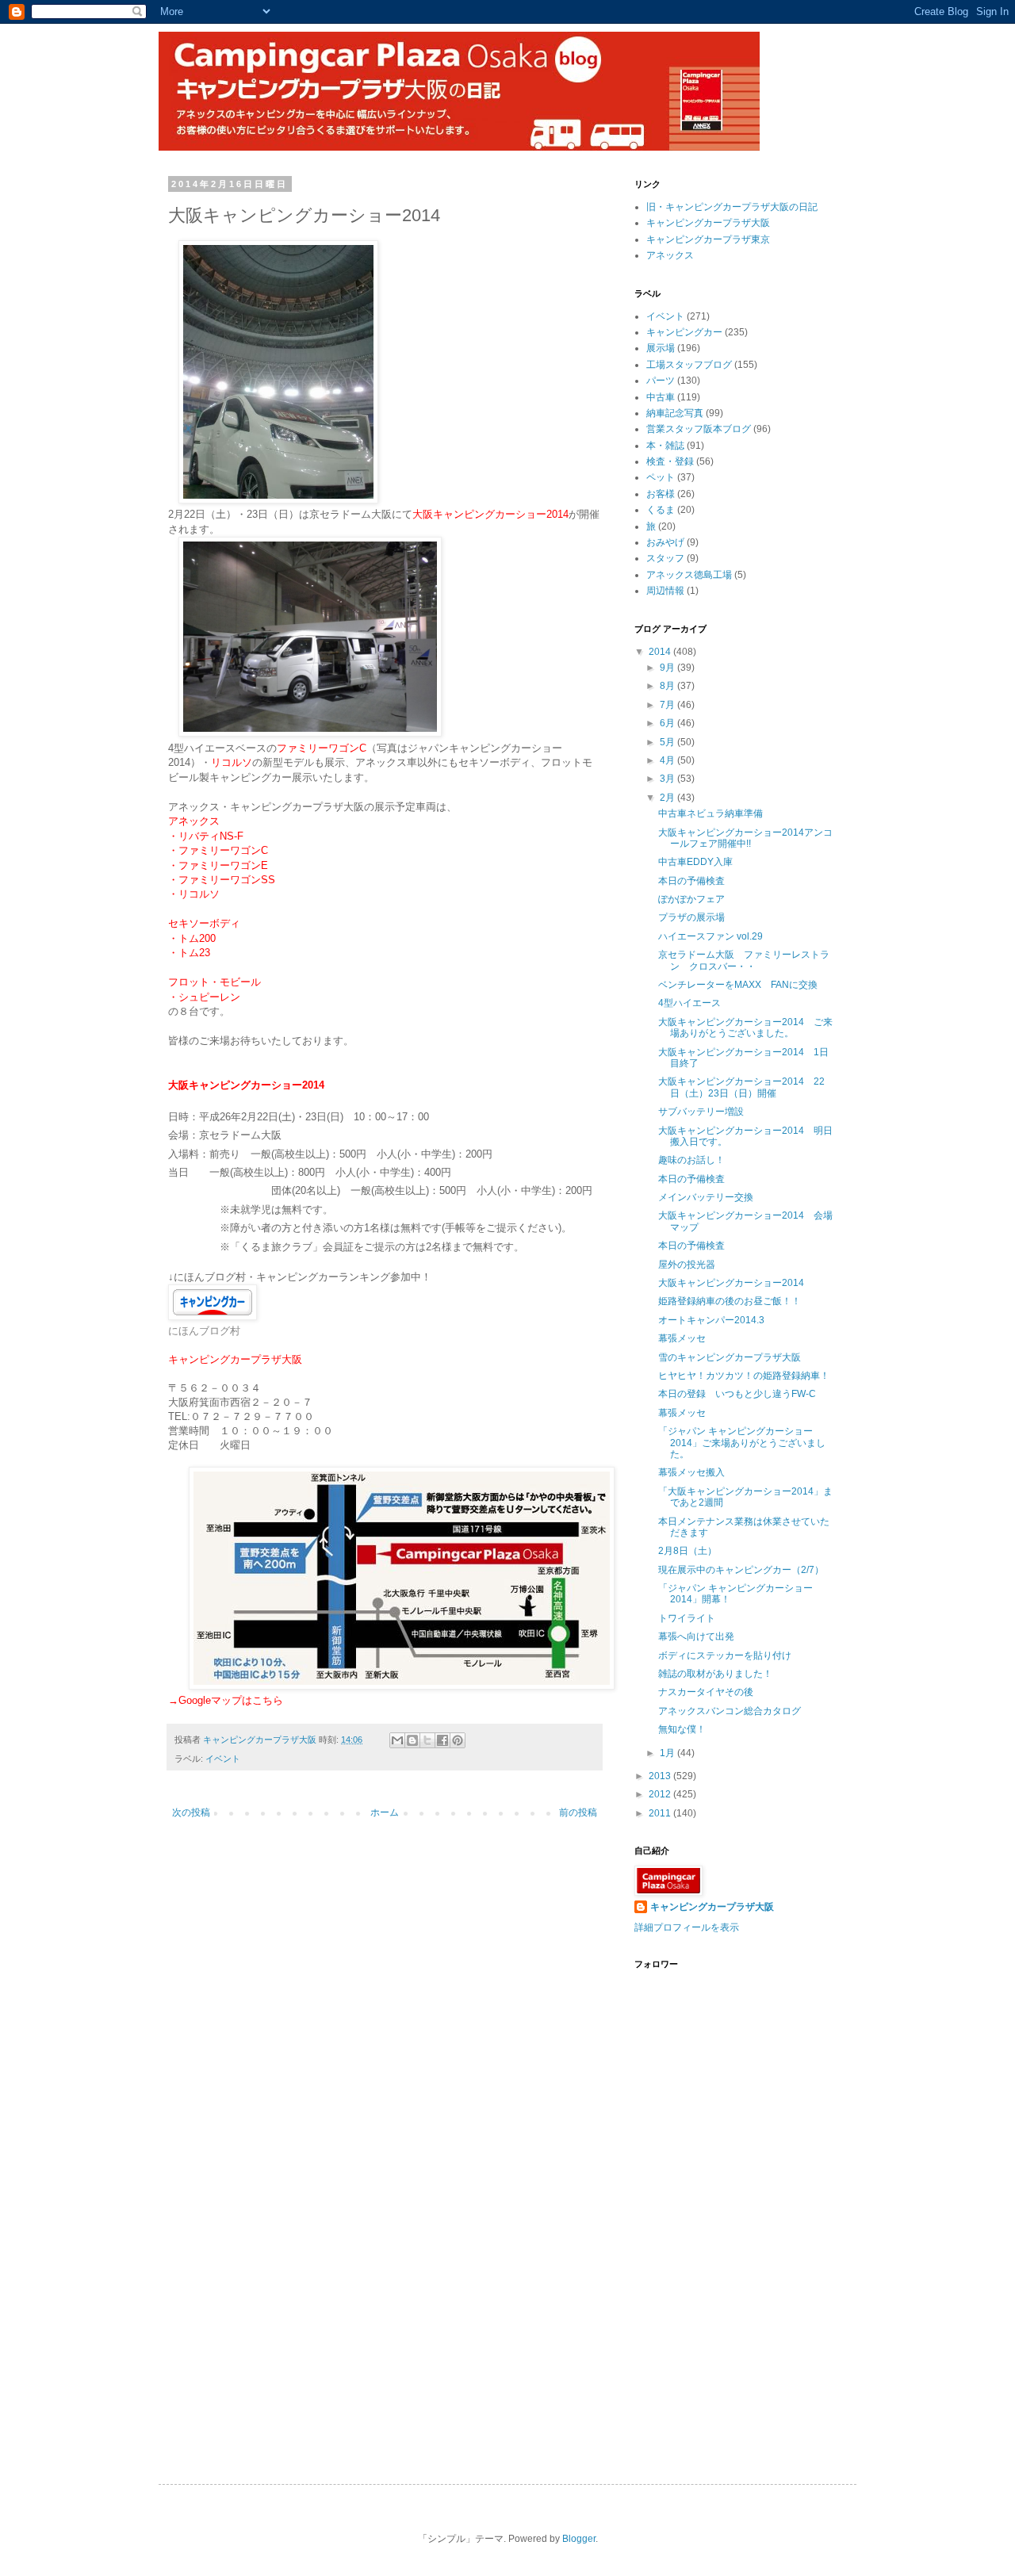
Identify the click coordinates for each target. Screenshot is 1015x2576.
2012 (661, 1794)
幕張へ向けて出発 (696, 1636)
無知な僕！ (682, 1729)
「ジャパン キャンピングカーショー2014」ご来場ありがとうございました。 (742, 1443)
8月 (668, 686)
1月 (668, 1753)
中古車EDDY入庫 (695, 862)
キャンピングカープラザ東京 (708, 239)
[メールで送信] (397, 1740)
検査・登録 (670, 461)
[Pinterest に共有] (458, 1740)
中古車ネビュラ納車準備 (710, 813)
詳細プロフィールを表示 (687, 1927)
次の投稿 (191, 1812)
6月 (668, 723)
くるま (661, 510)
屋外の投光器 (687, 1265)
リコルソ (232, 762)
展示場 (661, 348)
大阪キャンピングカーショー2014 (731, 1283)
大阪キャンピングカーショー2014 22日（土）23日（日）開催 (741, 1087)
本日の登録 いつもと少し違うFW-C (737, 1394)
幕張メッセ (682, 1338)
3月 (668, 779)
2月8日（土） (688, 1551)
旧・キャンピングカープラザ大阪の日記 (732, 207)
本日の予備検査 (691, 881)
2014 (661, 652)
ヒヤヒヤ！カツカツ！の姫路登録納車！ (744, 1376)
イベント (223, 1759)
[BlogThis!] (412, 1740)
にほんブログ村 (204, 1331)
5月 (668, 742)
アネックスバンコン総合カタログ (730, 1711)
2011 (661, 1813)
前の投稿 (578, 1812)
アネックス (670, 255)
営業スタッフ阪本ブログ (699, 429)
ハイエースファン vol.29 (710, 936)
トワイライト (687, 1618)
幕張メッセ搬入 (691, 1472)
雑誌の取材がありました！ (715, 1674)
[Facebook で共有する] (442, 1740)
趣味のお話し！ (691, 1160)
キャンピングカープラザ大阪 (708, 223)
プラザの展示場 (691, 917)
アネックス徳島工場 (689, 575)
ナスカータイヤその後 (706, 1692)
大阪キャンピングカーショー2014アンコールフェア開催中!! (745, 838)
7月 (668, 705)
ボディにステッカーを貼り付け (725, 1655)
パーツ (661, 381)
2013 (661, 1776)
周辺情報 (665, 591)
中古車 (661, 397)
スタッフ (665, 558)
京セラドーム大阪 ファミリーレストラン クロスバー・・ (744, 960)
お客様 (661, 494)
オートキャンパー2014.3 (711, 1320)
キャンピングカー (684, 332)
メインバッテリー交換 (706, 1197)
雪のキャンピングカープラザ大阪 (730, 1357)
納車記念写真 (675, 413)
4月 (668, 760)
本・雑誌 (665, 446)
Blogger (579, 2539)
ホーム (385, 1812)
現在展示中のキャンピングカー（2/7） (741, 1570)
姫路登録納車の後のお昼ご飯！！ (730, 1301)
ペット (661, 477)
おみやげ (665, 542)
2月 (668, 798)
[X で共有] (427, 1740)
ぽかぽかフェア (691, 899)
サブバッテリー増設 (701, 1112)
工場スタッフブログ (689, 365)
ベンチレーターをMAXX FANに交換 (738, 985)
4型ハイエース (689, 1003)
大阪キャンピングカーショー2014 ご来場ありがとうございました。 (745, 1028)
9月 (668, 668)
